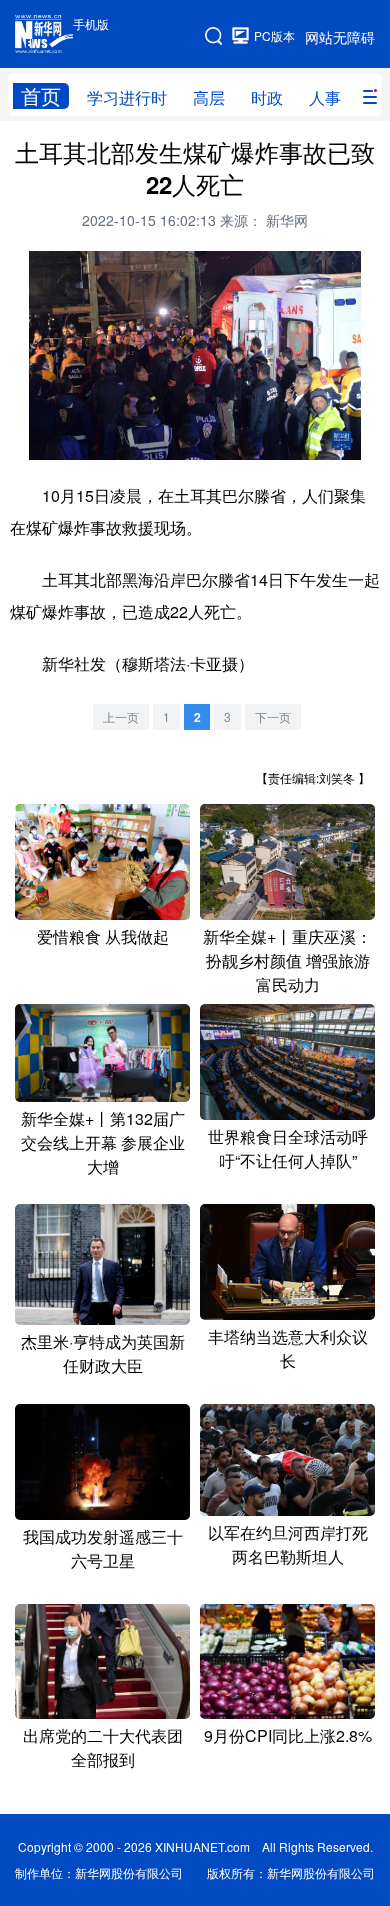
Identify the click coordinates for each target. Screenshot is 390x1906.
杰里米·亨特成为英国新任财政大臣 (103, 1353)
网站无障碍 (340, 37)
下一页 (273, 716)
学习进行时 (127, 97)
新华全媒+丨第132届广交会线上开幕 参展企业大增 (103, 1142)
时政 (267, 97)
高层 (209, 97)
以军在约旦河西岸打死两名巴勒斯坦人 (288, 1544)
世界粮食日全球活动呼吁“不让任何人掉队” (288, 1148)
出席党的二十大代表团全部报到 (103, 1747)
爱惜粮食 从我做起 (103, 936)
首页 (41, 96)
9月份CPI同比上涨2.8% (288, 1735)
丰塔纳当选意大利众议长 (288, 1348)
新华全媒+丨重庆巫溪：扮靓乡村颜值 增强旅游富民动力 (287, 960)
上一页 (121, 716)
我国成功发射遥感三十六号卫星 (103, 1548)
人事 (325, 97)
